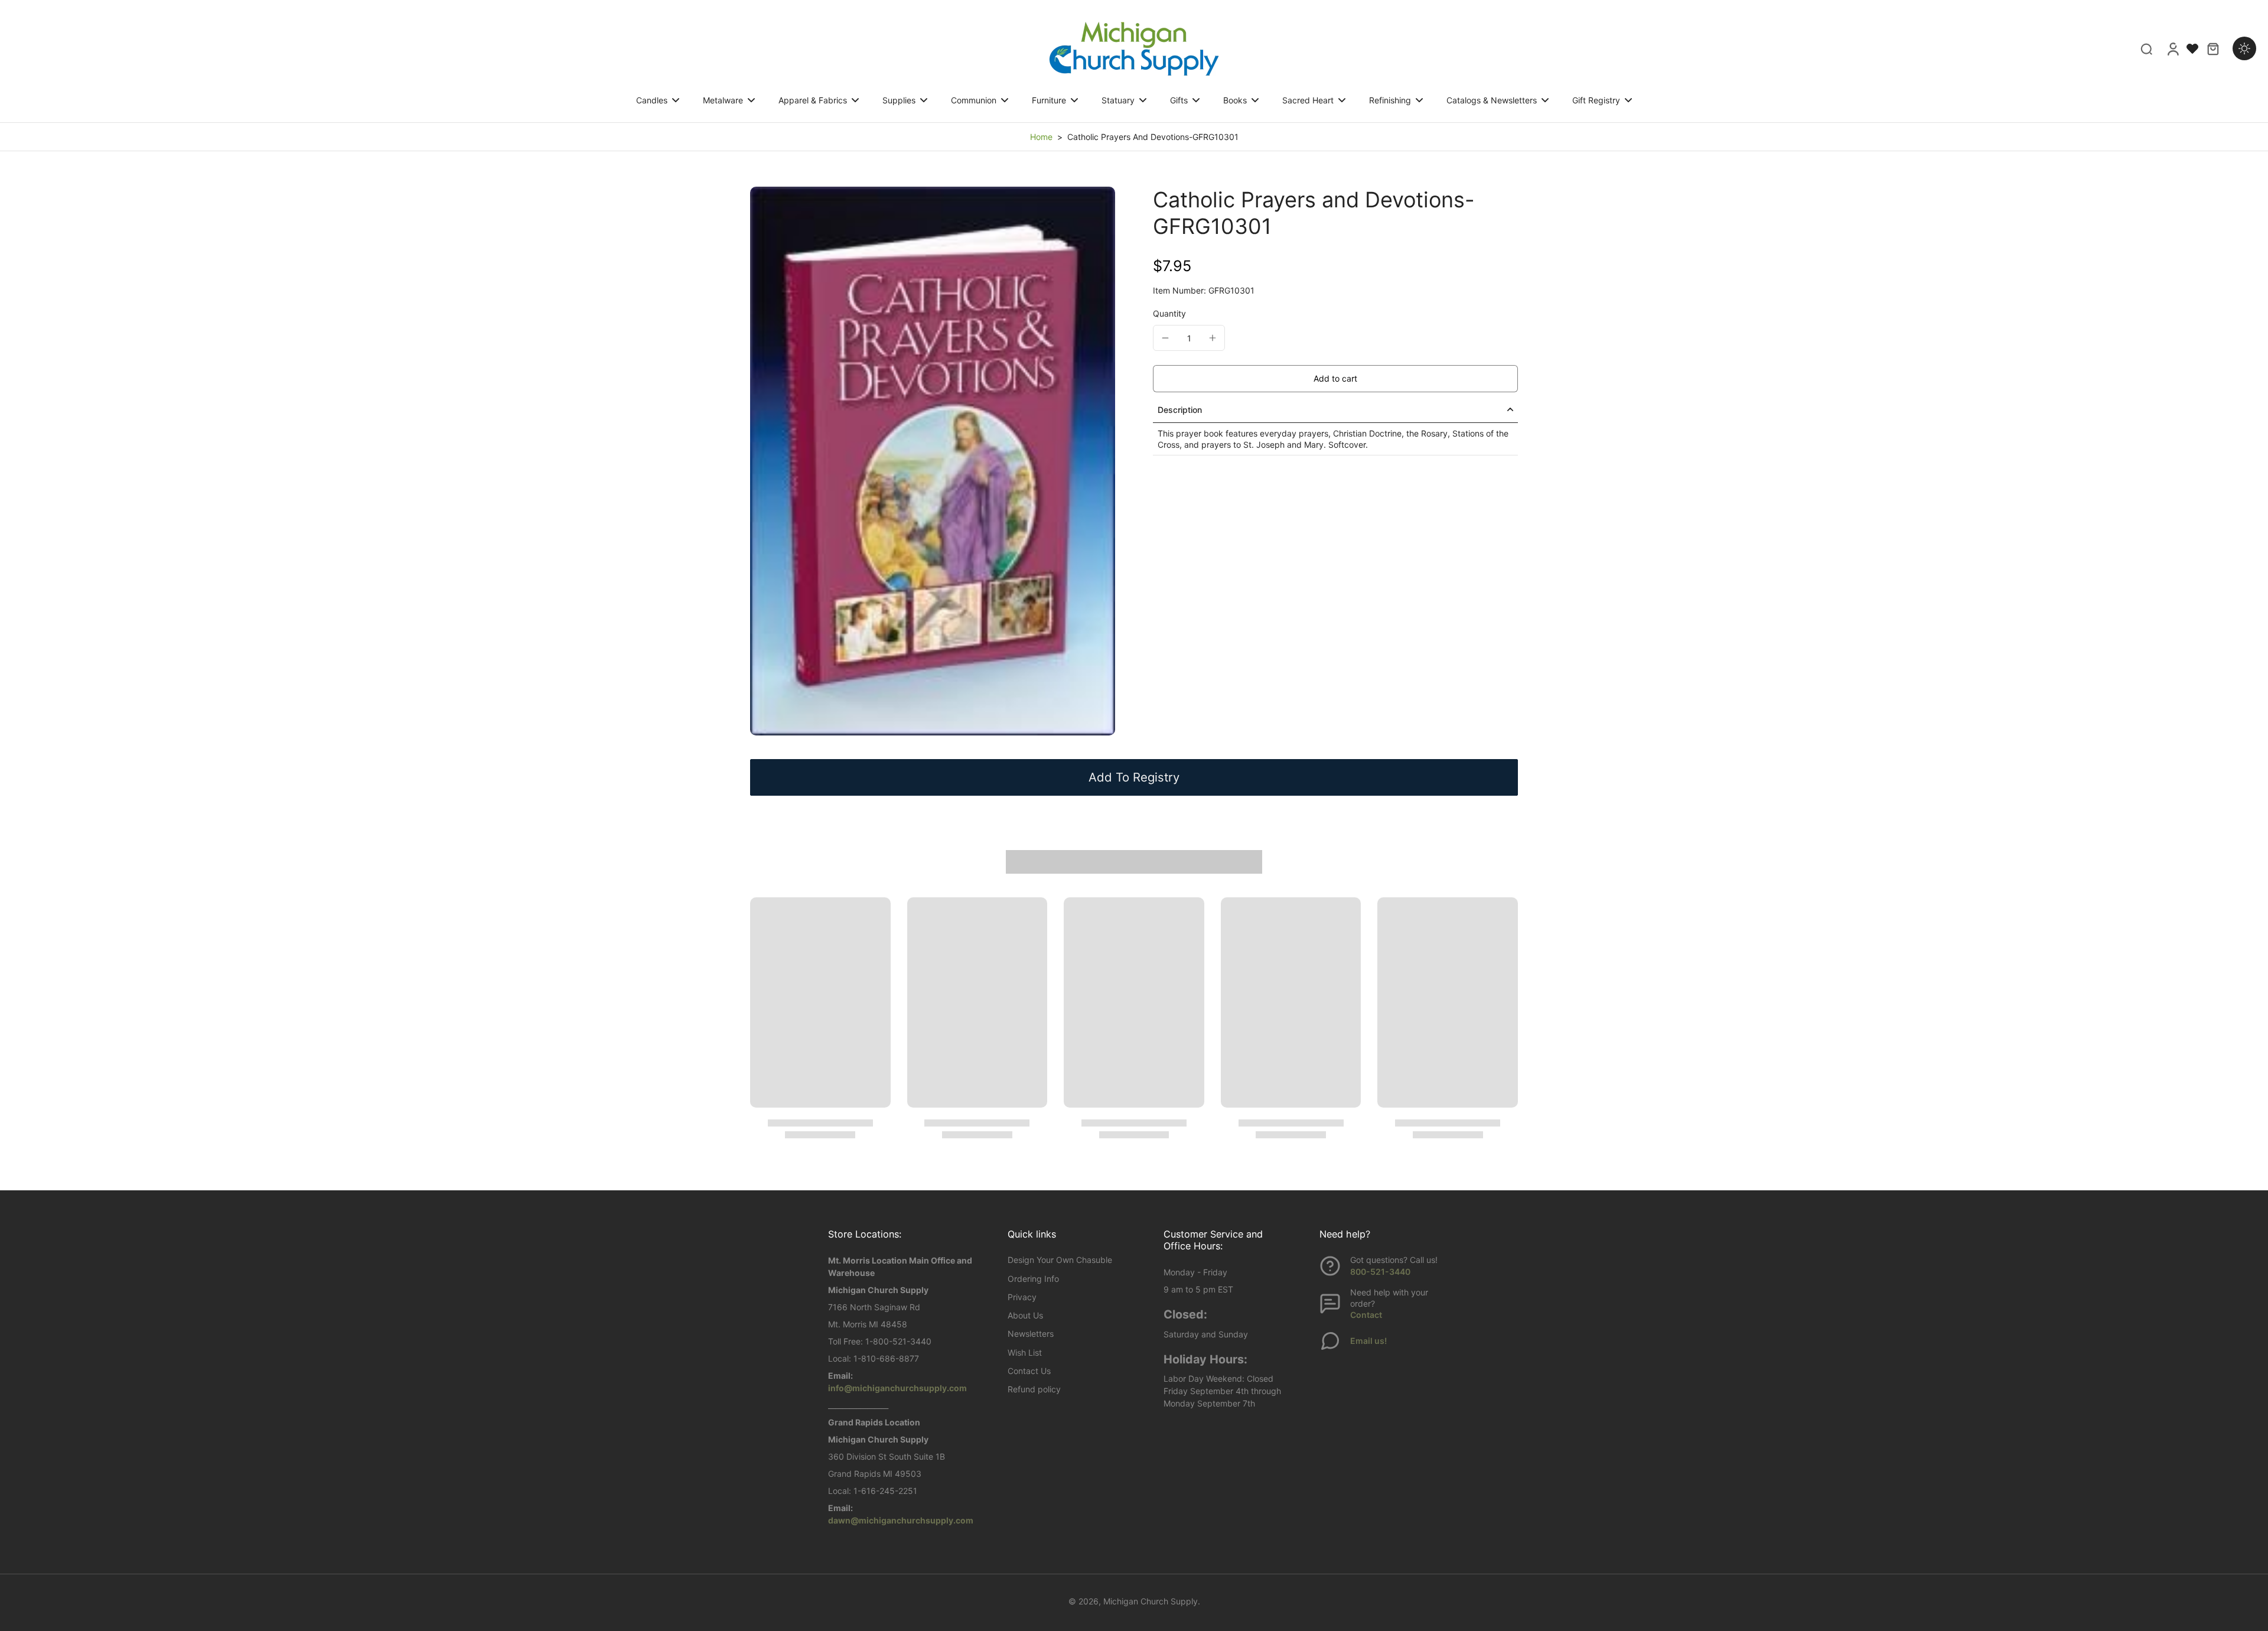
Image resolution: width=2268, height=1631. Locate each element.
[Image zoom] (933, 461)
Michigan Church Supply (1151, 1601)
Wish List (1025, 1352)
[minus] (1165, 338)
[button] (1335, 379)
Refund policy (1034, 1389)
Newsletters (1031, 1334)
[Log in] (2172, 48)
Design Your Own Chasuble (1060, 1260)
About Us (1025, 1315)
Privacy (1022, 1297)
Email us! (1368, 1341)
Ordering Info (1033, 1279)
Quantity (1169, 313)
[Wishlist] (2192, 48)
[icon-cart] (2212, 48)
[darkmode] (2244, 48)
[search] (2146, 48)
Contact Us (1029, 1371)
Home (1041, 137)
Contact (1366, 1315)
